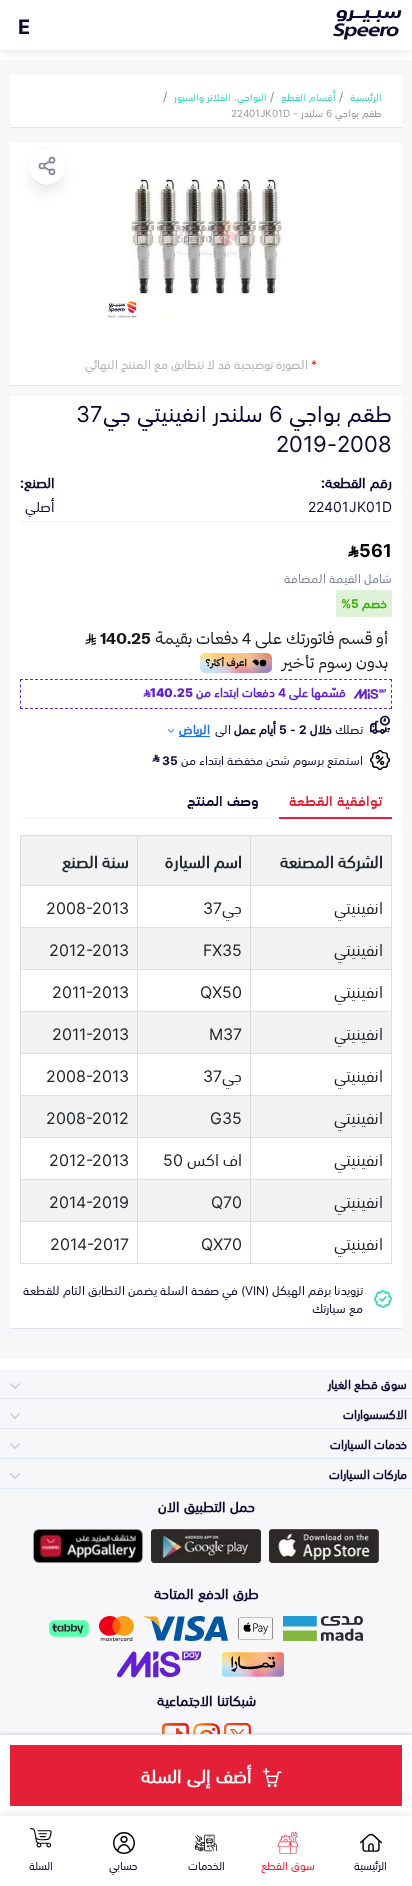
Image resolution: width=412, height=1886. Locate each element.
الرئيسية (366, 96)
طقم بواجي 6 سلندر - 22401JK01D (306, 112)
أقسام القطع (308, 96)
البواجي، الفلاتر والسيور (220, 96)
